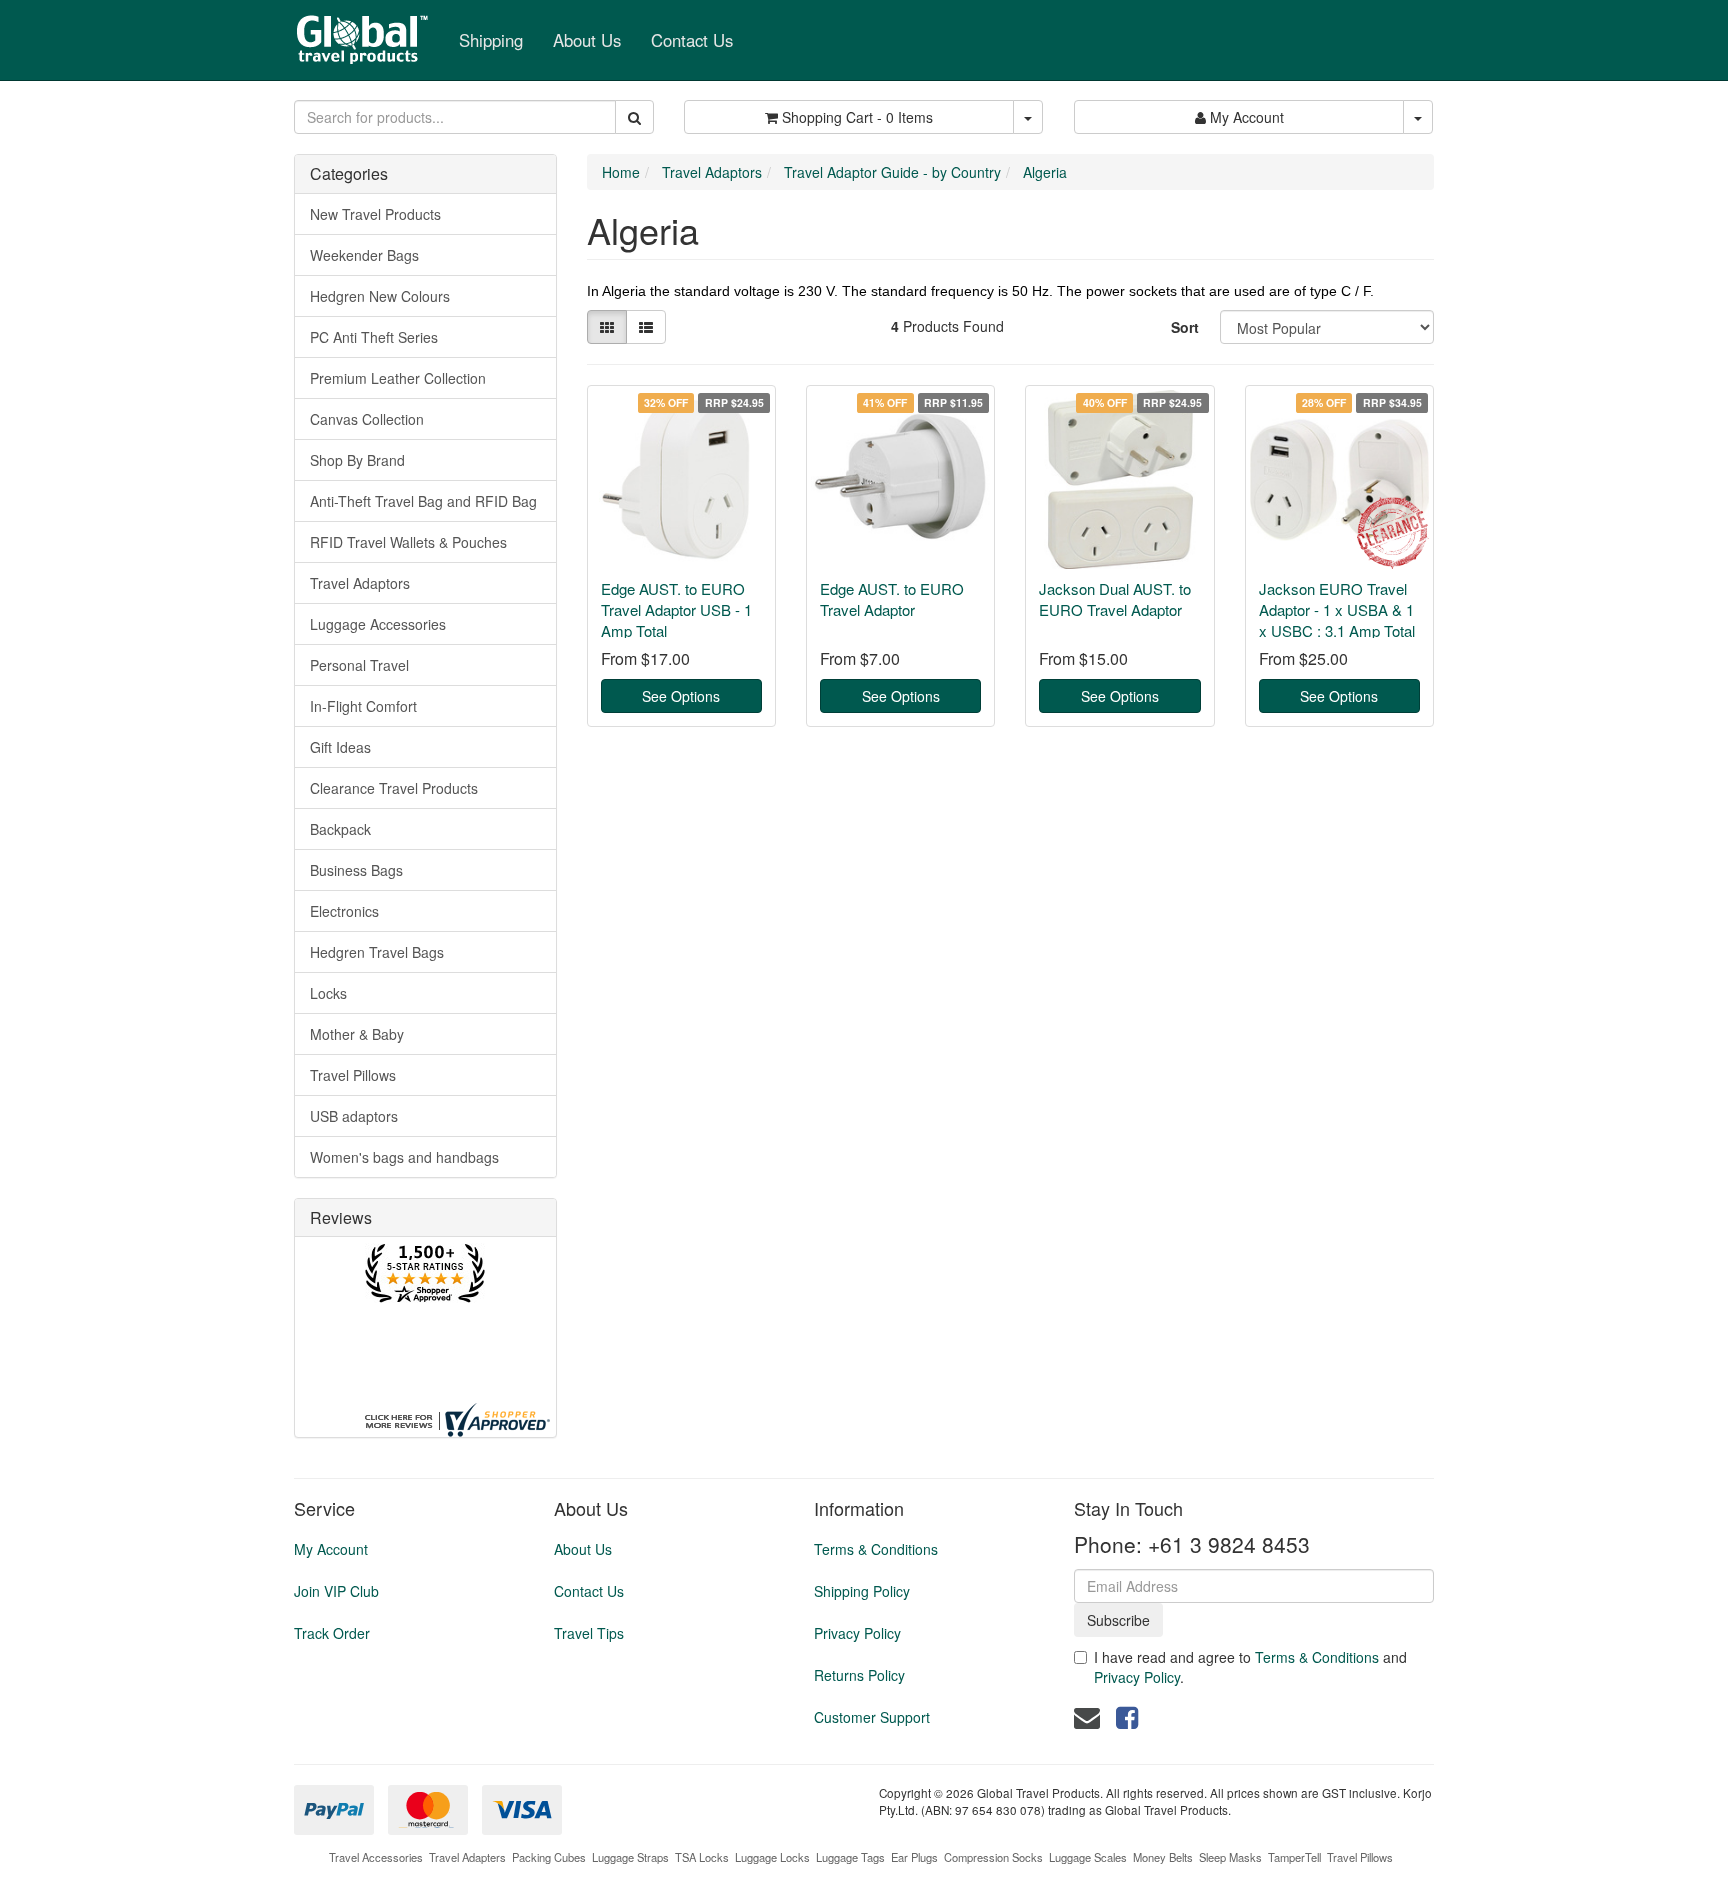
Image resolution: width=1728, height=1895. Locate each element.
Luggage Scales (1088, 1857)
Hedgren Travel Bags (377, 952)
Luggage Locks (772, 1857)
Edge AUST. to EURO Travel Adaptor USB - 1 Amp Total (676, 609)
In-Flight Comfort (363, 706)
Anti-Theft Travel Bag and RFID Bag (423, 501)
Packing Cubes (549, 1857)
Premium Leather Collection (398, 378)
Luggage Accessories (378, 624)
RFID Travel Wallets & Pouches (408, 542)
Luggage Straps (630, 1857)
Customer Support (872, 1717)
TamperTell (1294, 1857)
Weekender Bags (364, 255)
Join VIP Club (336, 1591)
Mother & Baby (357, 1034)
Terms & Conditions (876, 1549)
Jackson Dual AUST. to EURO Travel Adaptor (1115, 599)
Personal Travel (359, 665)
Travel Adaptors (360, 583)
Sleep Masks (1230, 1857)
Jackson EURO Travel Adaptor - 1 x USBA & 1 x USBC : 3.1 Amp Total (1337, 609)
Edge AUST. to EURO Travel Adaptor (892, 599)
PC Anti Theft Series (374, 337)
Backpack (340, 829)
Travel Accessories (376, 1857)
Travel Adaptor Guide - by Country (892, 172)
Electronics (344, 911)
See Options (681, 696)
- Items (857, 117)
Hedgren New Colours (380, 296)
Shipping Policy (862, 1591)
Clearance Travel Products (394, 788)
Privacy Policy (857, 1633)
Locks (328, 993)
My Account (331, 1549)
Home (621, 172)
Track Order (332, 1633)
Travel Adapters (467, 1857)
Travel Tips (589, 1633)
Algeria (1045, 172)
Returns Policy (859, 1675)
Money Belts (1163, 1857)
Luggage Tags (850, 1857)
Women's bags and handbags (404, 1157)
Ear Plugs (914, 1857)
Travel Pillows (353, 1075)
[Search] (634, 117)
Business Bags (356, 870)
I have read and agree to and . (1250, 1667)
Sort (1185, 327)
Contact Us (692, 40)
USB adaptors (354, 1116)
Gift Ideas (340, 747)
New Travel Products (375, 214)
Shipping (491, 40)
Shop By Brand (357, 460)
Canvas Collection (367, 419)
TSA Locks (702, 1857)
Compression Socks (993, 1857)
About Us (587, 40)
